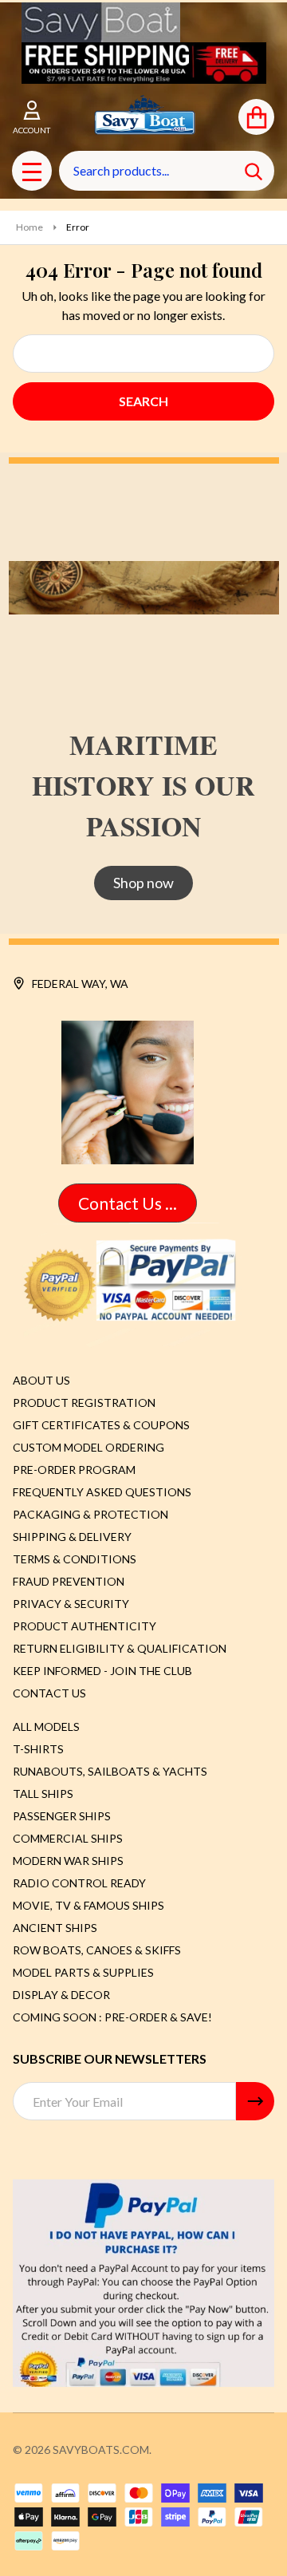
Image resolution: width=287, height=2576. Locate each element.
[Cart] (256, 117)
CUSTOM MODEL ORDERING (88, 1447)
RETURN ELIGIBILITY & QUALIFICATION (120, 1648)
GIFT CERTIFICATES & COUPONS (101, 1425)
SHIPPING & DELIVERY (72, 1537)
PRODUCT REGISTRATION (84, 1403)
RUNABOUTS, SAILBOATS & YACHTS (110, 1771)
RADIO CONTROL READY (79, 1883)
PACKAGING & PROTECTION (90, 1514)
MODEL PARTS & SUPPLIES (83, 1972)
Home (29, 227)
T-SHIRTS (38, 1749)
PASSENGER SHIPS (62, 1816)
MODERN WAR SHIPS (68, 1861)
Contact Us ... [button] (128, 1203)
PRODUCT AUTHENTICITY (85, 1626)
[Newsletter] (255, 2101)
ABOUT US (41, 1380)
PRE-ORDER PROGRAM (74, 1470)
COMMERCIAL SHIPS (68, 1838)
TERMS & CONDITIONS (75, 1559)
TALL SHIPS (43, 1794)
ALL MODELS (46, 1727)
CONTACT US (49, 1693)
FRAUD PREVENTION (69, 1581)
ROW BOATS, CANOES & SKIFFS (97, 1950)
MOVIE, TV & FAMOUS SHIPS (88, 1905)
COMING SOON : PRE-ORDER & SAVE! (112, 2017)
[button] (144, 63)
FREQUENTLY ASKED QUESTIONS (102, 1492)
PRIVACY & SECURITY (71, 1604)
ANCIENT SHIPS (55, 1928)
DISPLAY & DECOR (61, 1995)
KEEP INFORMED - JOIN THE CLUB (102, 1671)
